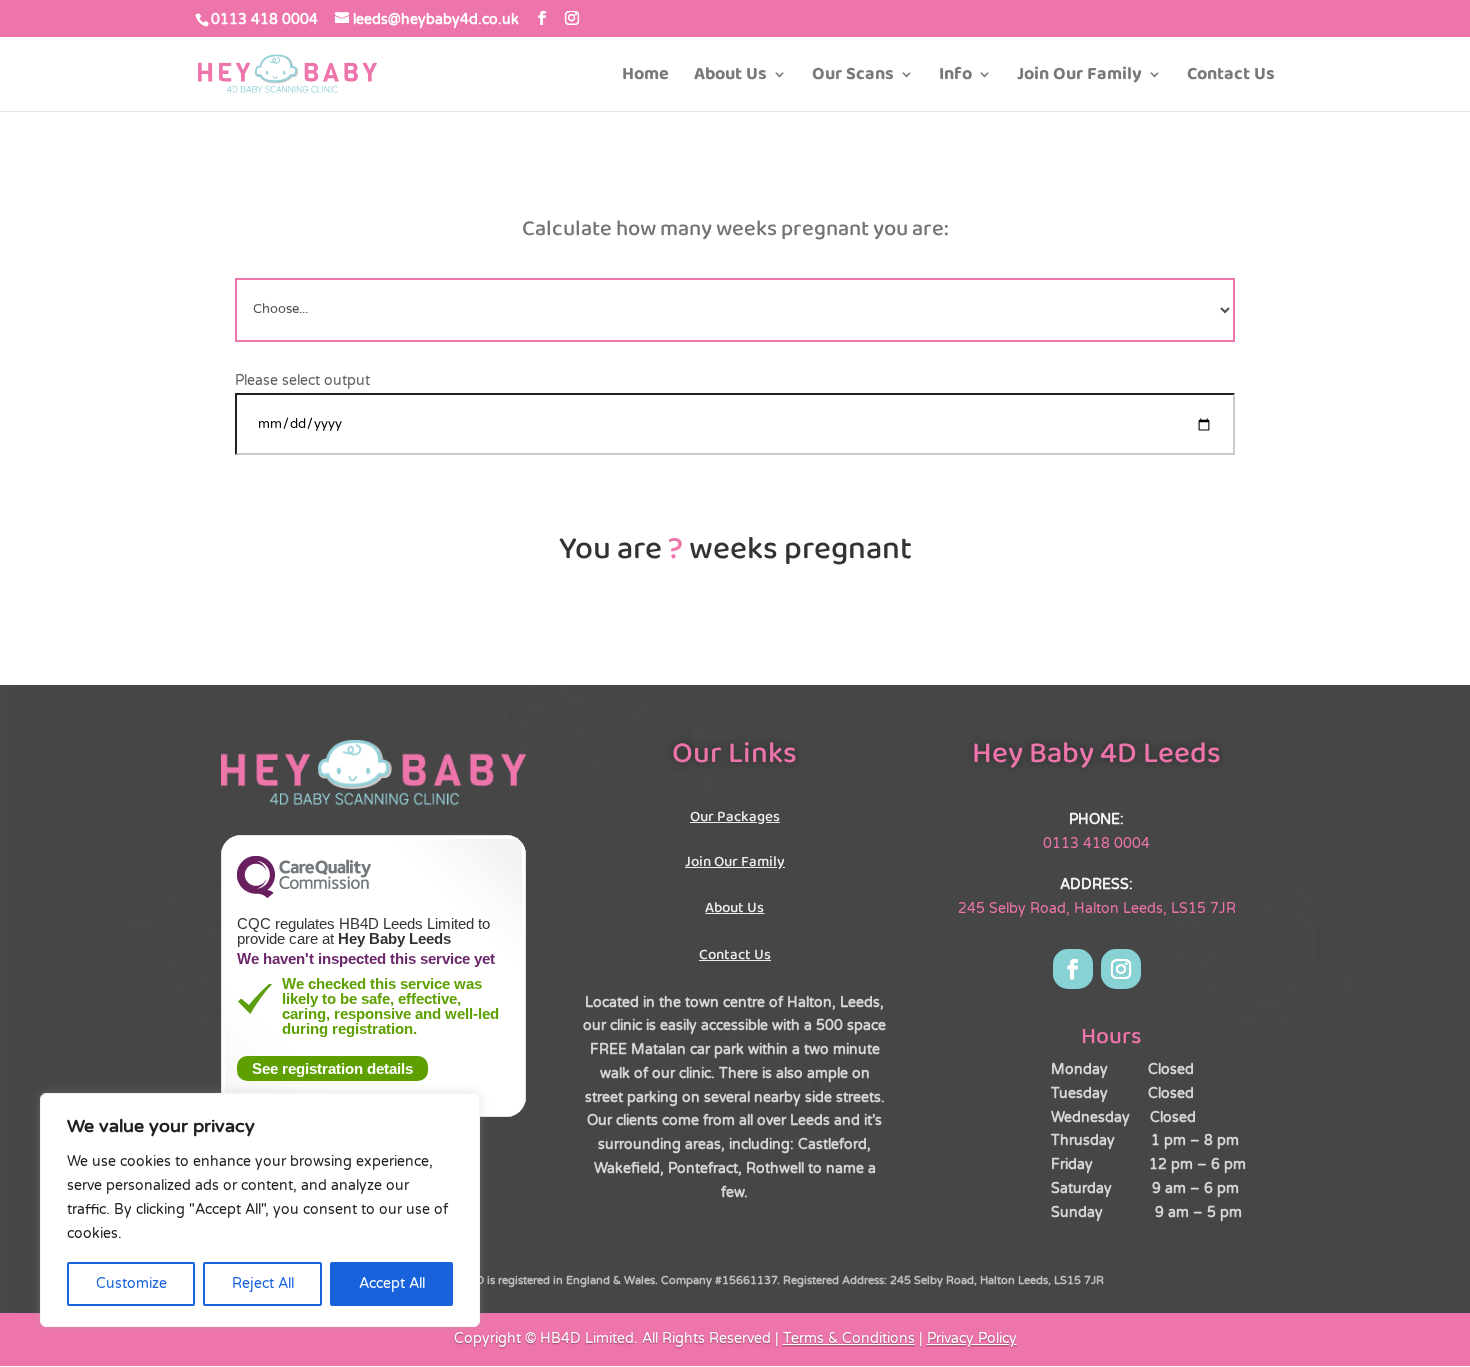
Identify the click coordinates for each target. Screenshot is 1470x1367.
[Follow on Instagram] (1121, 969)
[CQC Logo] (304, 893)
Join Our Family (1079, 77)
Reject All (263, 1283)
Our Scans (853, 77)
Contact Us (1231, 77)
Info (955, 77)
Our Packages (735, 817)
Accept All (392, 1283)
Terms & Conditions (849, 1338)
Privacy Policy (972, 1338)
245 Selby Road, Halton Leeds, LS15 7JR (1097, 908)
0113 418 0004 (264, 19)
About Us (730, 77)
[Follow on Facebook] (1073, 969)
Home (645, 77)
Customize (131, 1283)
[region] (260, 1210)
